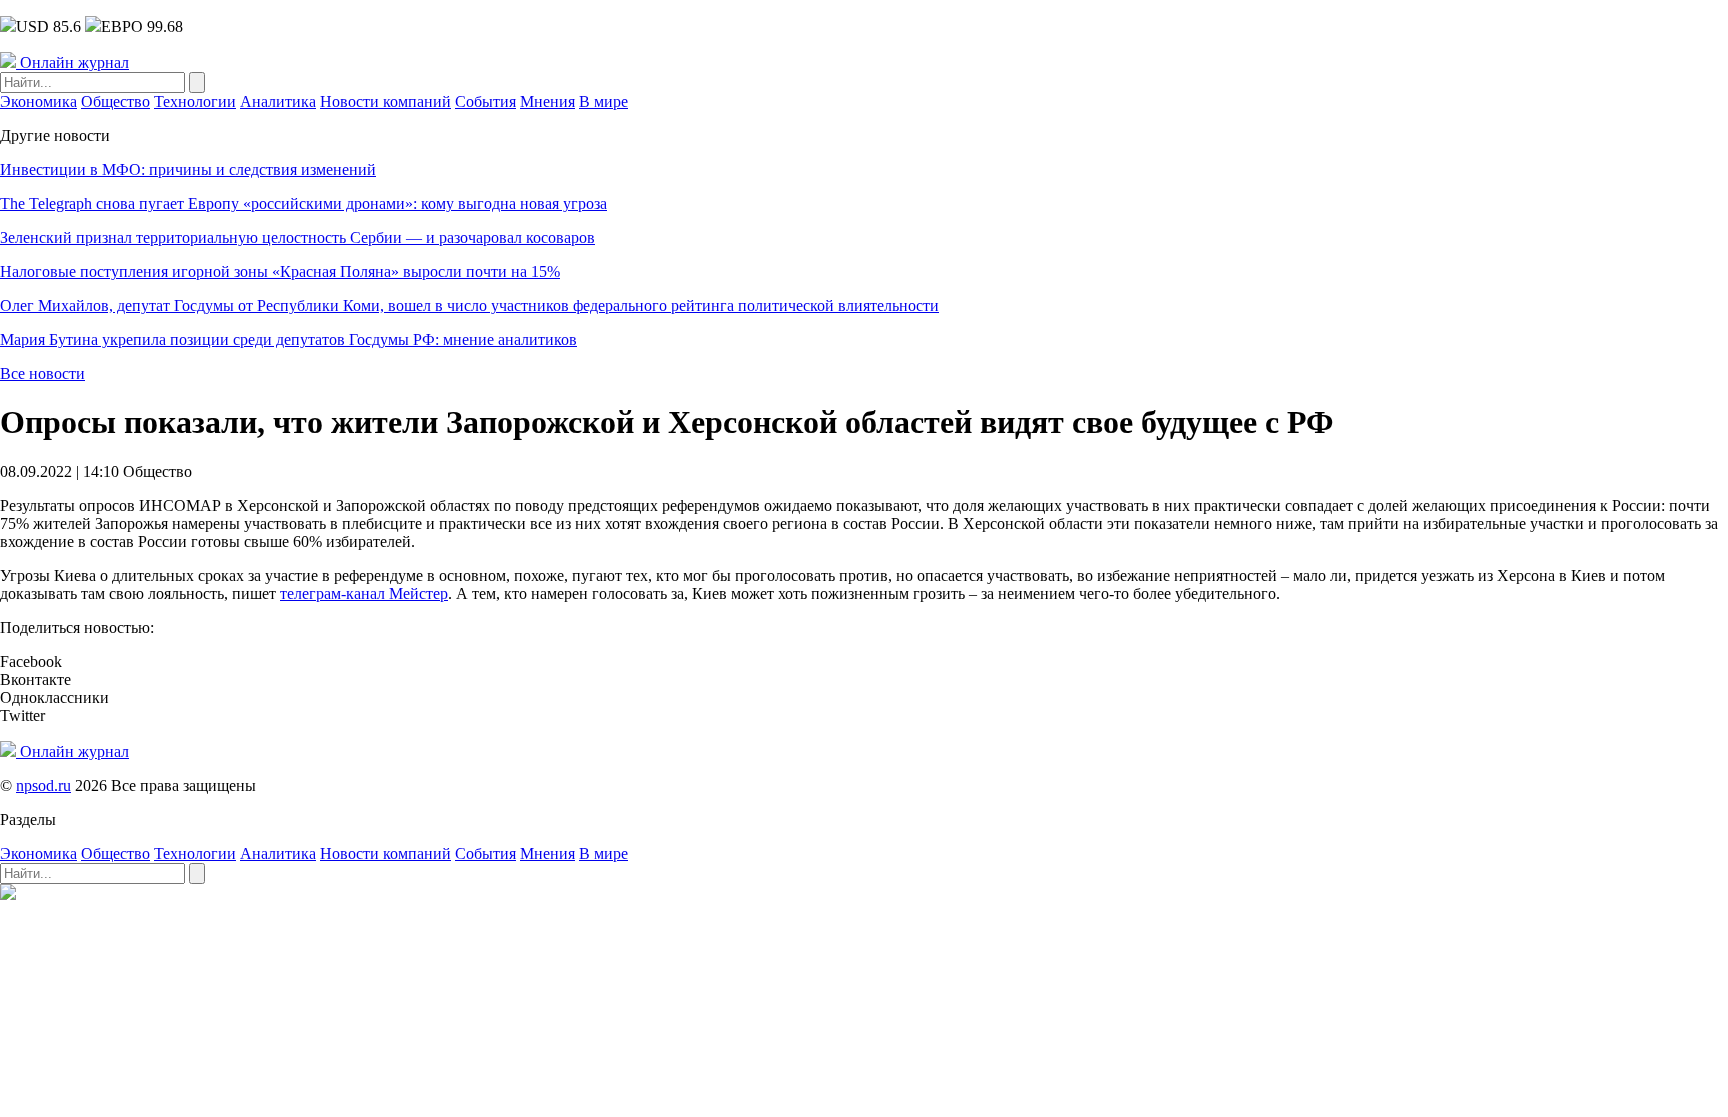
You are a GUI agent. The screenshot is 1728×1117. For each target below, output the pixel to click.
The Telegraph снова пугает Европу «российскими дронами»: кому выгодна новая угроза (303, 203)
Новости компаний (385, 101)
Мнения (547, 101)
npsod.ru (43, 785)
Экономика (38, 101)
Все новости (42, 373)
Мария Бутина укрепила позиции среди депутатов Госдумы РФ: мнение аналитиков (288, 339)
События (485, 101)
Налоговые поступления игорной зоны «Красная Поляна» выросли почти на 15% (280, 271)
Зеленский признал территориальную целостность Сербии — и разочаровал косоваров (297, 237)
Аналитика (278, 101)
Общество (115, 101)
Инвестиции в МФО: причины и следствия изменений (188, 169)
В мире (603, 101)
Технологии (195, 101)
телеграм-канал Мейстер (364, 593)
